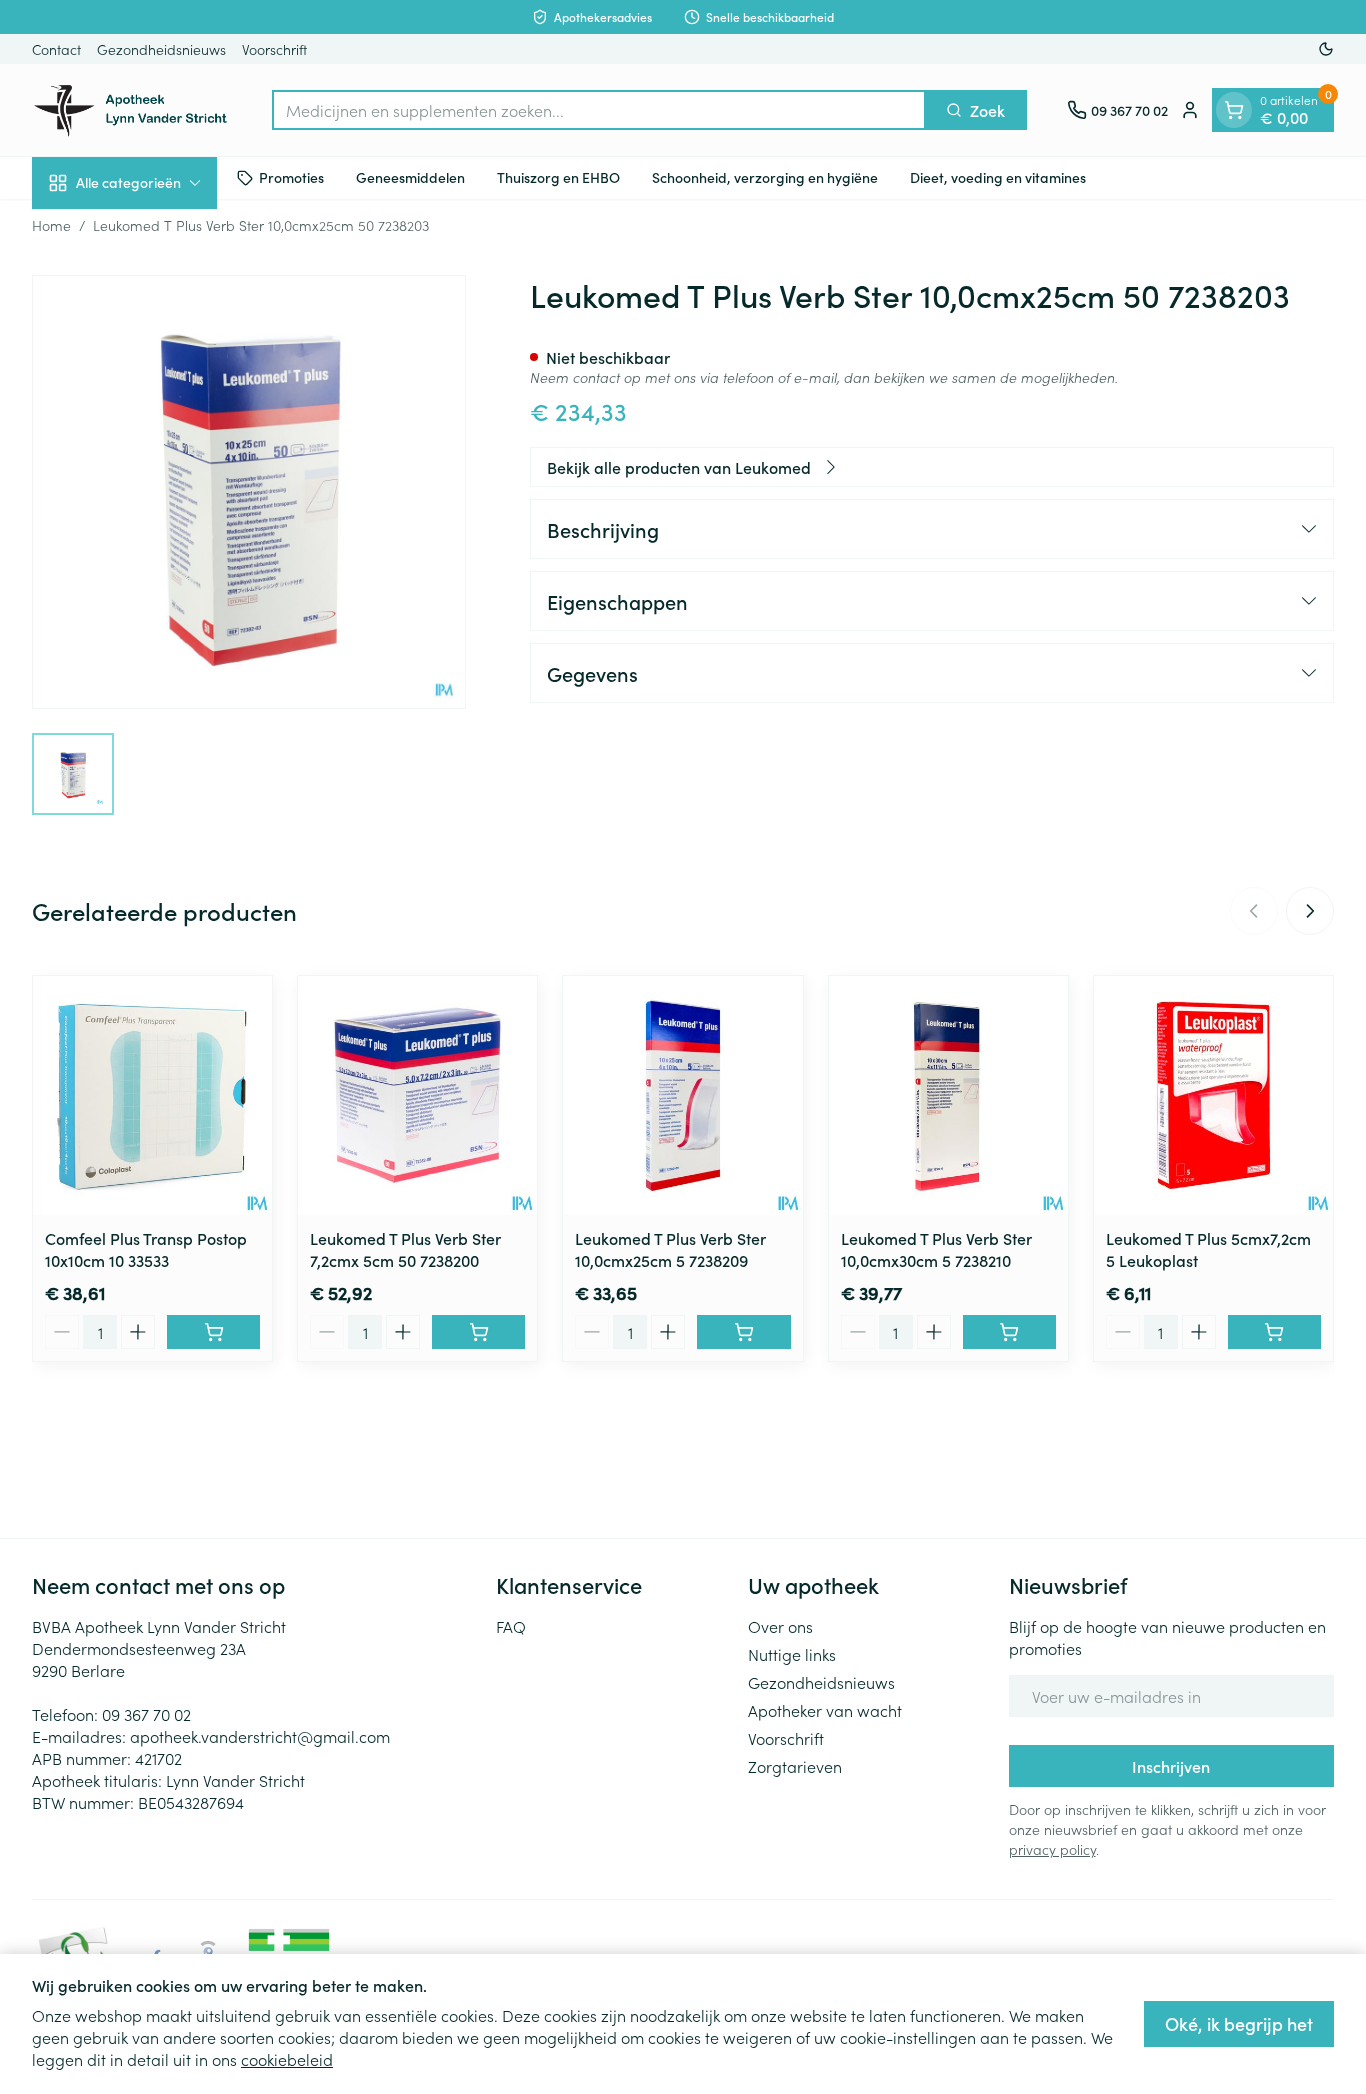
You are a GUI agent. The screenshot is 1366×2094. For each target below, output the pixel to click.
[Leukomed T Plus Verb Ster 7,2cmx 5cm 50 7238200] (417, 1095)
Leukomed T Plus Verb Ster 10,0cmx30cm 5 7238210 (936, 1249)
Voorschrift (274, 49)
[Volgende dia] (1310, 911)
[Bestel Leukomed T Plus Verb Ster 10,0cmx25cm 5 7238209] (743, 1332)
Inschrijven (1171, 1766)
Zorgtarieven (795, 1766)
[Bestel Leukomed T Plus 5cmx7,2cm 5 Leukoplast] (1274, 1332)
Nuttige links (792, 1654)
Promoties (291, 177)
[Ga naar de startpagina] (132, 110)
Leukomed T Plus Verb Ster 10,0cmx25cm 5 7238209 (670, 1249)
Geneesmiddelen (410, 177)
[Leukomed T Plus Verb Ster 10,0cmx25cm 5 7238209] (682, 1095)
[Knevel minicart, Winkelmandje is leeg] (1234, 110)
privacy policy (1052, 1849)
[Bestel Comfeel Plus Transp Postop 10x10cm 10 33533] (213, 1332)
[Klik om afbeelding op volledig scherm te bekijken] (249, 492)
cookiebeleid (287, 2059)
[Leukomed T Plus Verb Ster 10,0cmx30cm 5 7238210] (948, 1095)
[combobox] (599, 110)
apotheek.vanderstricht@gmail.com (260, 1736)
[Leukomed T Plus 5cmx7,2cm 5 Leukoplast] (1213, 1095)
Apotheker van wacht (825, 1710)
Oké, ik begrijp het (1239, 2023)
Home (51, 225)
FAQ (511, 1626)
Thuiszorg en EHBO (558, 177)
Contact (56, 49)
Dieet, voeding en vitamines (998, 177)
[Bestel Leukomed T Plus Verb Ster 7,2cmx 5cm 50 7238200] (478, 1332)
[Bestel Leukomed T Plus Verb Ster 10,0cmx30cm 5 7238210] (1009, 1332)
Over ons (780, 1626)
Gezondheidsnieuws (161, 49)
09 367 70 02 (146, 1714)
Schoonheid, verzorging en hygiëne (765, 177)
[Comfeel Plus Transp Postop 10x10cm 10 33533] (152, 1095)
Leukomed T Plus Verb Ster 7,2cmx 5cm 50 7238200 (405, 1249)
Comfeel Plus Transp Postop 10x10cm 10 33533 (146, 1249)
